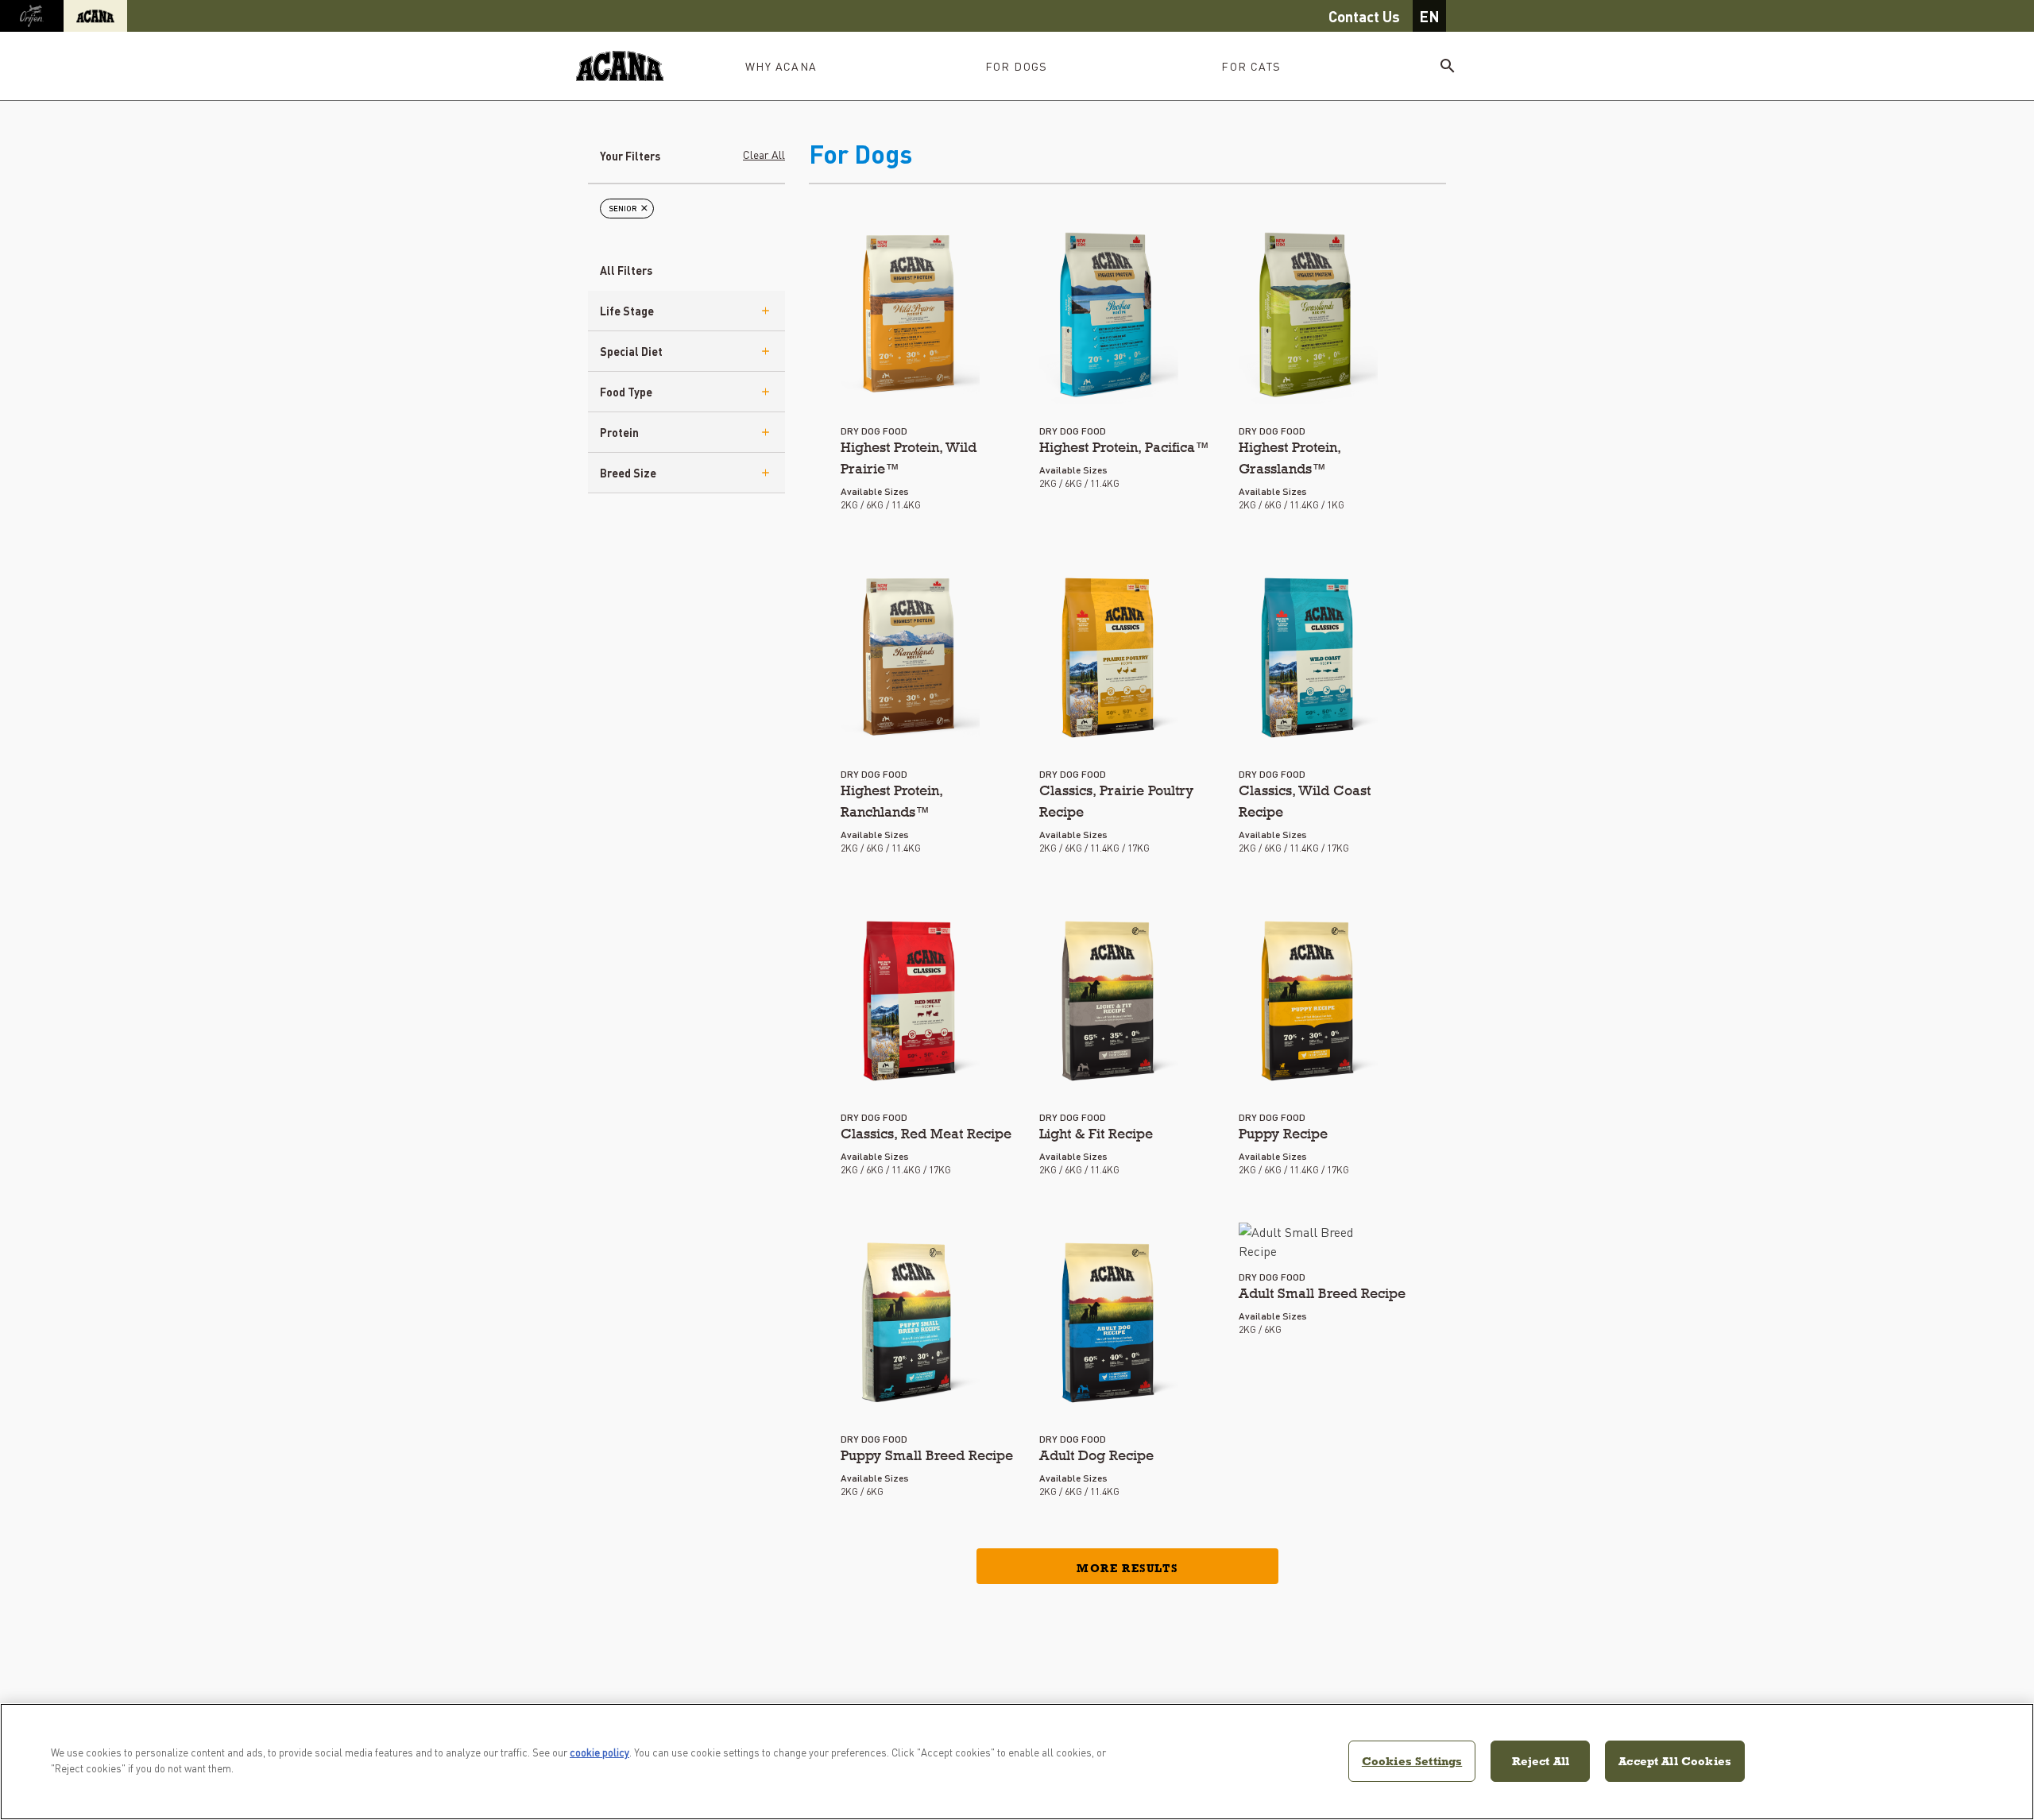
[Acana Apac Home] (620, 66)
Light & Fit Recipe (1096, 1133)
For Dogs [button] (1017, 66)
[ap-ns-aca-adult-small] (1308, 1242)
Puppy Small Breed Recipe (927, 1455)
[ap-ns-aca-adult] (1109, 1323)
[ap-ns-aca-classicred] (910, 1001)
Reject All (1541, 1761)
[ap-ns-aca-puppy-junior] (1308, 1001)
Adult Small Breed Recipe (1322, 1293)
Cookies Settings (1412, 1761)
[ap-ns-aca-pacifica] (1109, 315)
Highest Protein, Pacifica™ (1124, 447)
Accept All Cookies (1675, 1761)
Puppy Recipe (1283, 1133)
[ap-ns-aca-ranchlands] (910, 658)
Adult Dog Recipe (1096, 1455)
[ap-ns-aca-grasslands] (1308, 315)
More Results (1127, 1568)
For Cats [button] (1251, 66)
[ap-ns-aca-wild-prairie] (910, 315)
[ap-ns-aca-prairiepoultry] (1109, 658)
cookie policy (599, 1752)
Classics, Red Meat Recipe (926, 1133)
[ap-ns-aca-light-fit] (1109, 1001)
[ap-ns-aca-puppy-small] (910, 1323)
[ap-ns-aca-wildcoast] (1308, 658)
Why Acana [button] (781, 66)
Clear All (764, 154)
